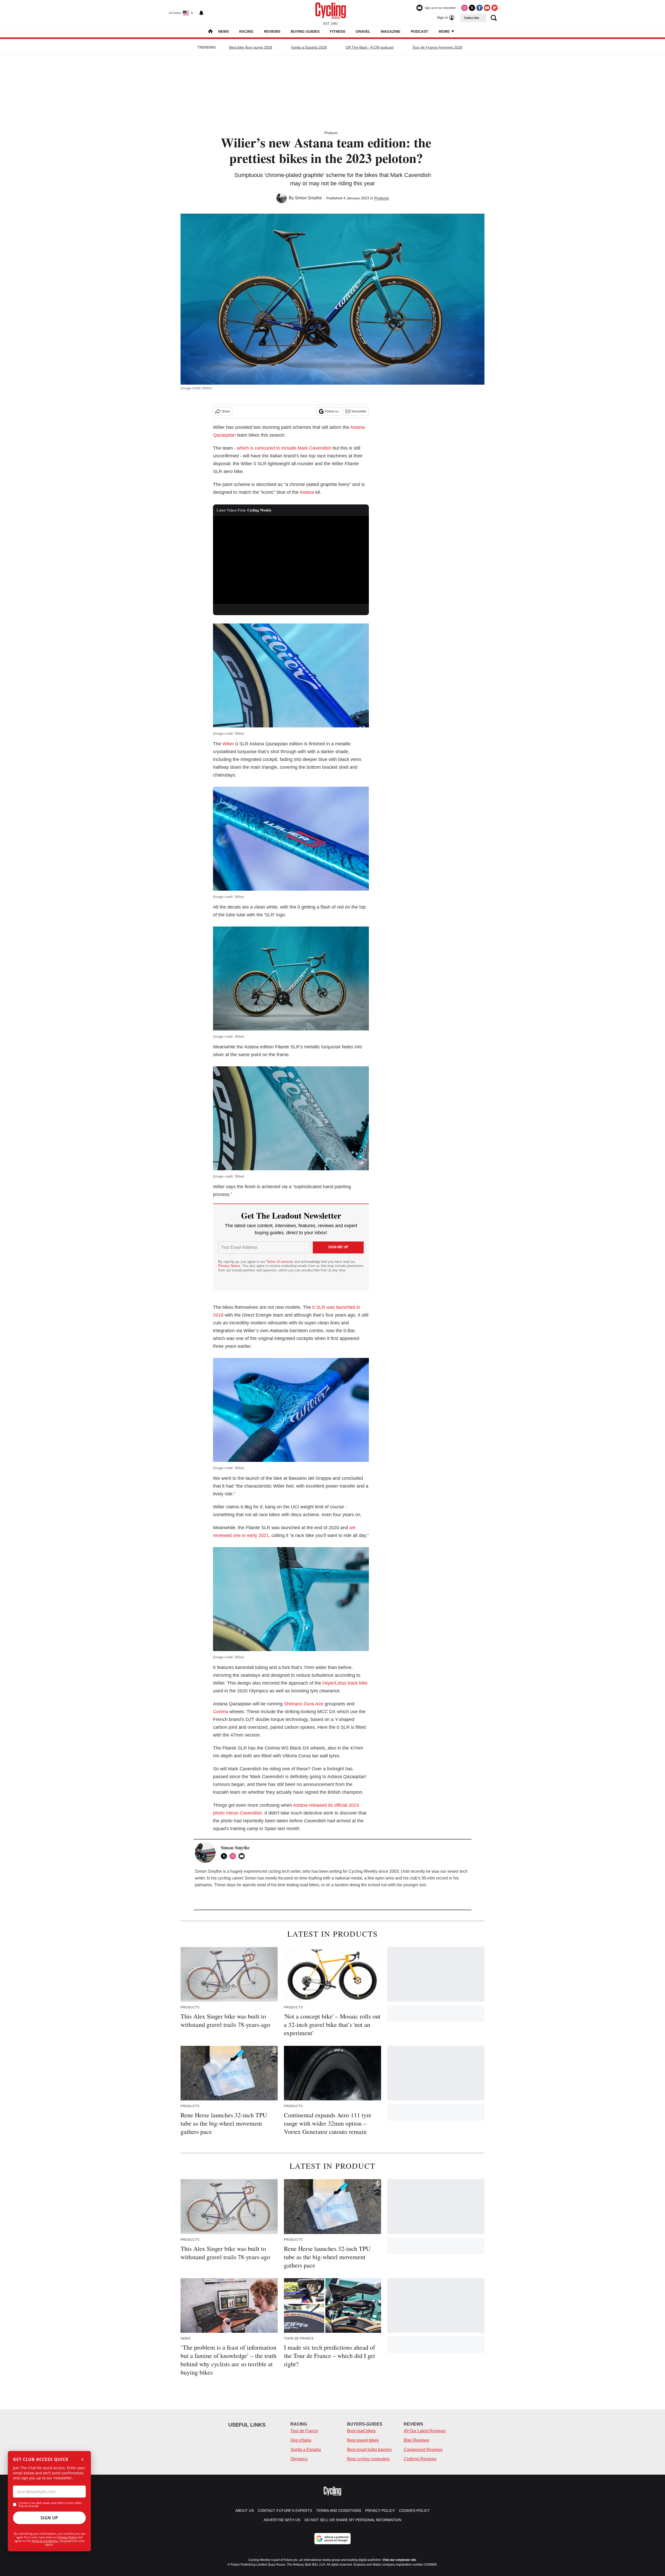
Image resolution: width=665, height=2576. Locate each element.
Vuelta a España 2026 (309, 47)
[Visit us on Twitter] (472, 8)
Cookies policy (414, 2511)
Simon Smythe (308, 198)
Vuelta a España (306, 2450)
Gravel (363, 31)
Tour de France (304, 2431)
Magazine (391, 31)
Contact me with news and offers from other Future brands (50, 2505)
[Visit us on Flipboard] (495, 8)
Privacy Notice (229, 1266)
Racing (246, 31)
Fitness (338, 31)
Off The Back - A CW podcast (370, 47)
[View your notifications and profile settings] (201, 13)
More (445, 31)
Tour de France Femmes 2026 (437, 47)
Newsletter (359, 411)
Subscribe (472, 18)
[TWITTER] (225, 1856)
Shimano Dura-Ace (304, 1704)
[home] (210, 32)
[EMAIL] (243, 1856)
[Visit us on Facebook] (480, 8)
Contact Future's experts (285, 2511)
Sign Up (49, 2518)
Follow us (332, 411)
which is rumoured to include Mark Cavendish (284, 448)
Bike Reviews (416, 2440)
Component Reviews (423, 2450)
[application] (291, 560)
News (224, 31)
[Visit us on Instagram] (464, 8)
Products (331, 133)
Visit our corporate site (399, 2560)
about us (245, 2511)
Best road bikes (361, 2431)
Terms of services (280, 1262)
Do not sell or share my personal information (353, 2520)
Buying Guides (305, 31)
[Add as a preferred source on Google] (332, 2539)
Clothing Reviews (420, 2459)
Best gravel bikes (363, 2440)
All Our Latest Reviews (425, 2431)
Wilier (229, 744)
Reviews (272, 31)
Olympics (299, 2459)
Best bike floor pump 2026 (251, 47)
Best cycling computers (368, 2459)
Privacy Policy (67, 2537)
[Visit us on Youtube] (487, 8)
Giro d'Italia (301, 2440)
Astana (307, 492)
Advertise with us (282, 2520)
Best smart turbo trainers (369, 2450)
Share (226, 411)
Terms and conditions (339, 2511)
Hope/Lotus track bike (345, 1683)
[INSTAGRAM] (234, 1856)
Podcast (420, 31)
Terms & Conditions (45, 2541)
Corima (221, 1712)
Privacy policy (380, 2511)
